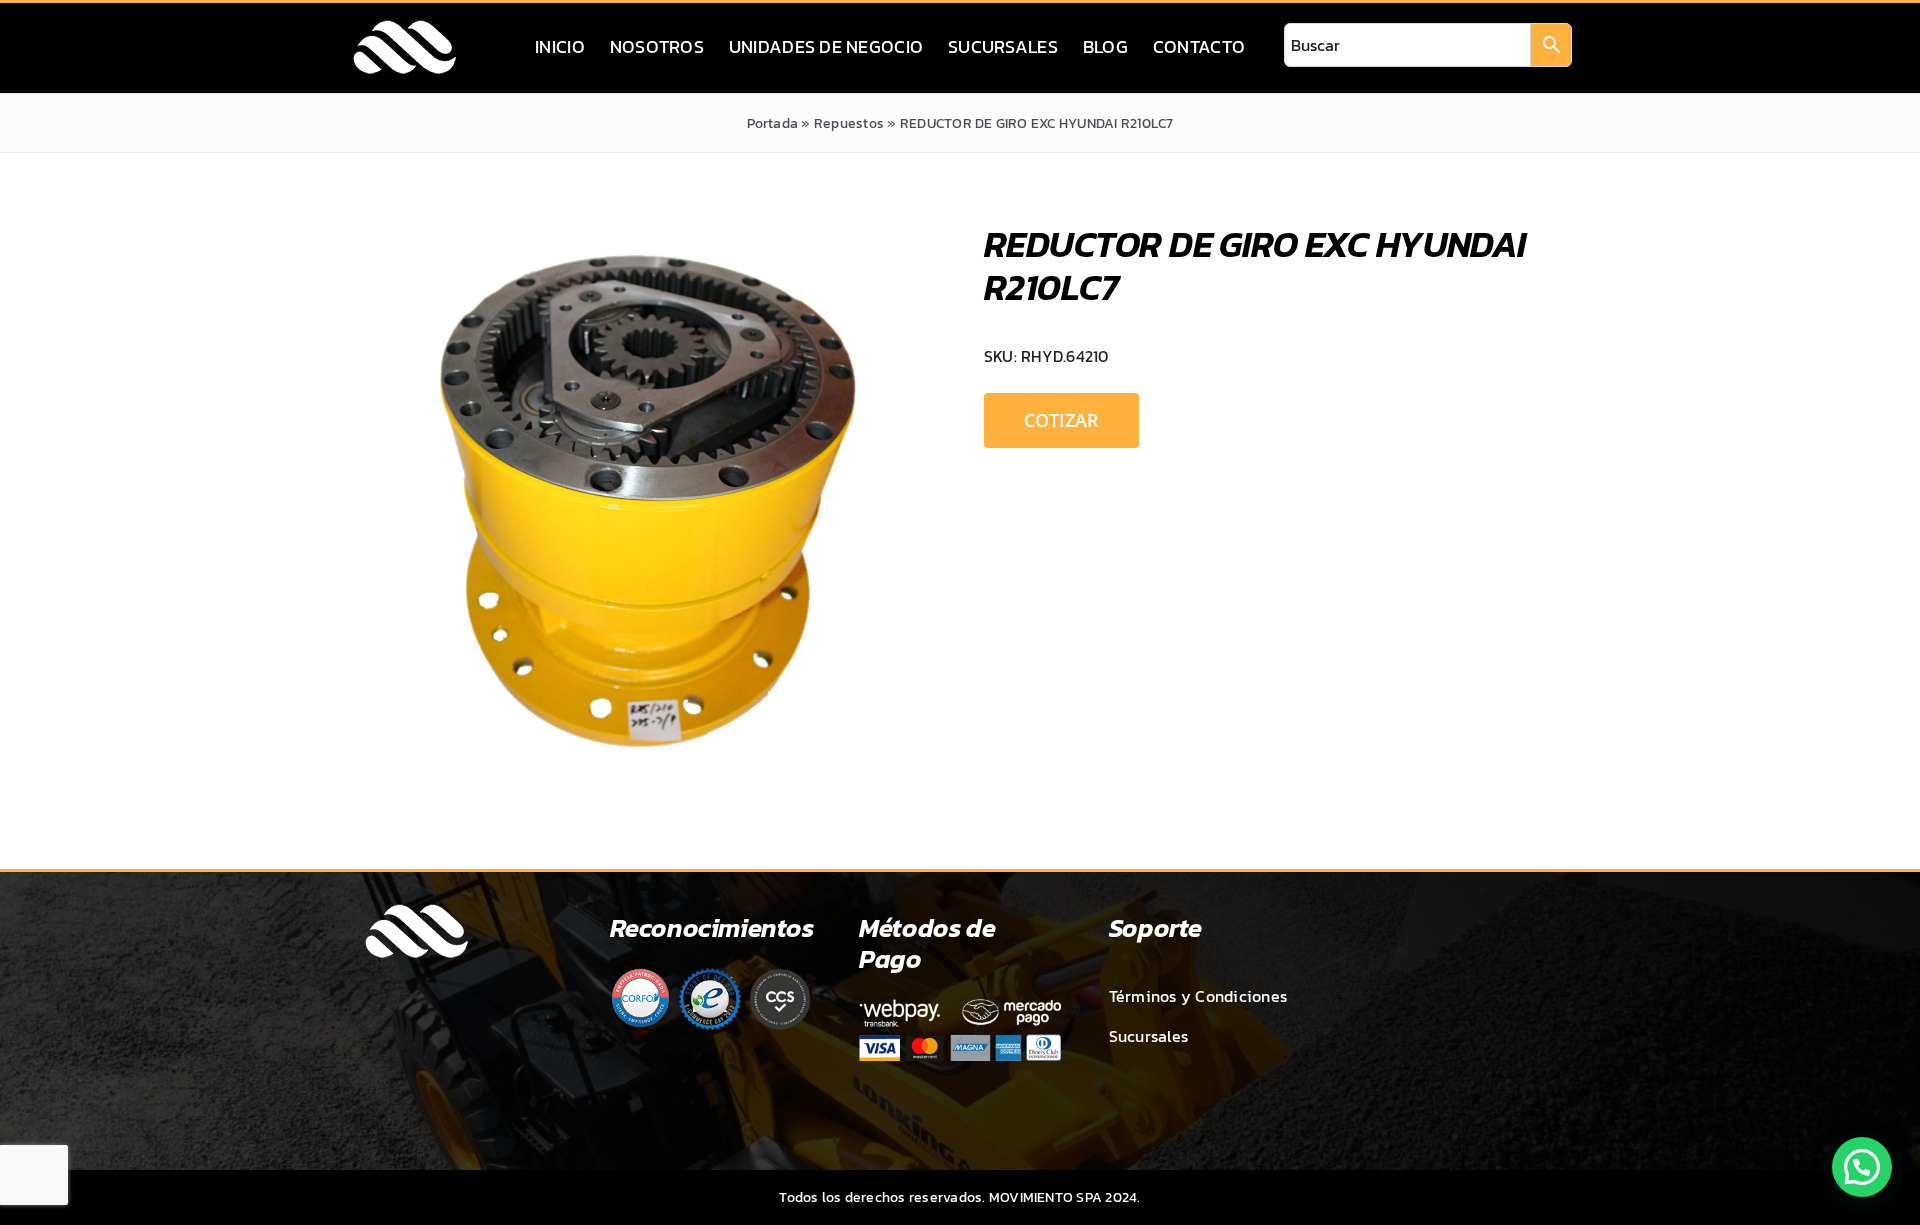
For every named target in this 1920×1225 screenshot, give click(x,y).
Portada (773, 123)
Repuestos (849, 123)
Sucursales (1148, 1036)
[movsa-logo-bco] (404, 26)
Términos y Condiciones (1198, 996)
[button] (1862, 1167)
